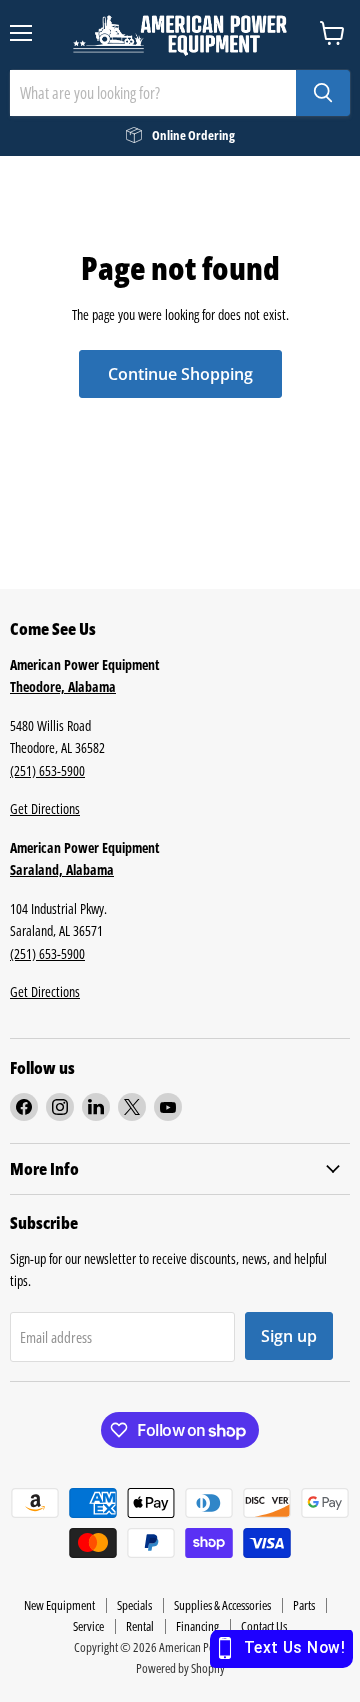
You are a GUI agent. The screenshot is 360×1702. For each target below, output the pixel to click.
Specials (134, 1605)
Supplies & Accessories (222, 1605)
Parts (304, 1605)
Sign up (289, 1336)
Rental (140, 1626)
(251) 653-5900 (47, 770)
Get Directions (45, 808)
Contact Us (264, 1626)
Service (88, 1626)
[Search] (323, 93)
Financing (197, 1626)
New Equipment (59, 1605)
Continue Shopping (180, 374)
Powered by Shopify (180, 1668)
